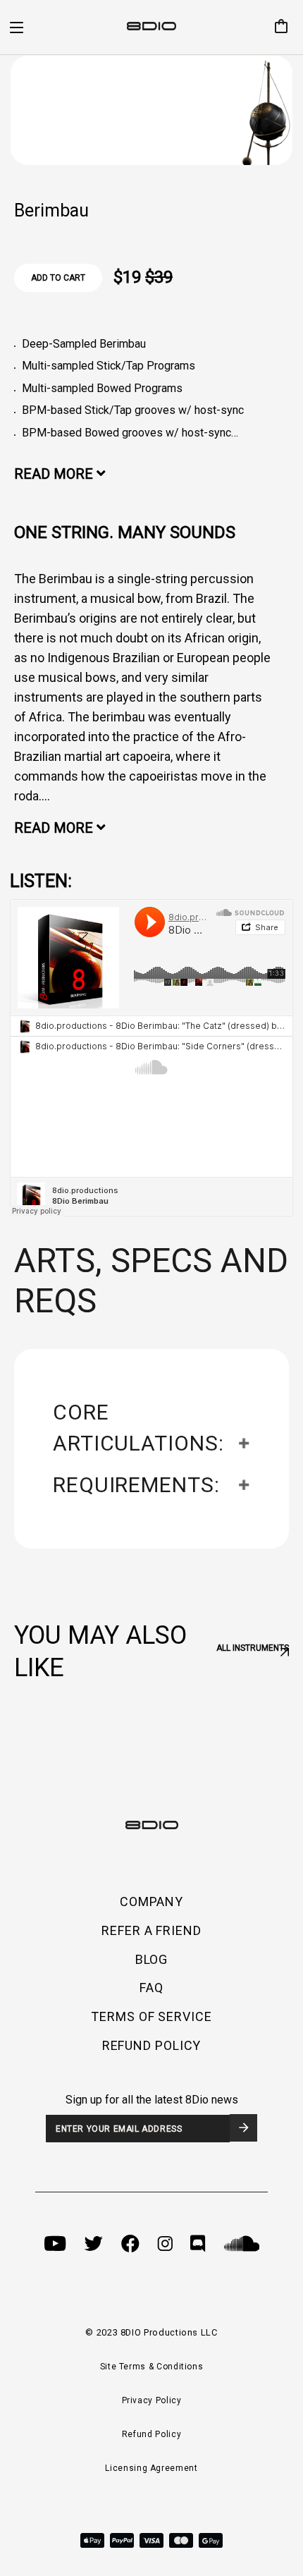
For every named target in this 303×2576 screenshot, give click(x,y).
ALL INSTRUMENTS (253, 1648)
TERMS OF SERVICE (151, 2016)
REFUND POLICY (152, 2045)
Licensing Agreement (151, 2468)
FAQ (151, 1988)
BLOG (152, 1959)
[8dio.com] (151, 28)
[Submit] (243, 2128)
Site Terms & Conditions (152, 2367)
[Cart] (276, 28)
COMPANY (151, 1902)
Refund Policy (151, 2434)
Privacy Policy (152, 2400)
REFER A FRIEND (151, 1930)
